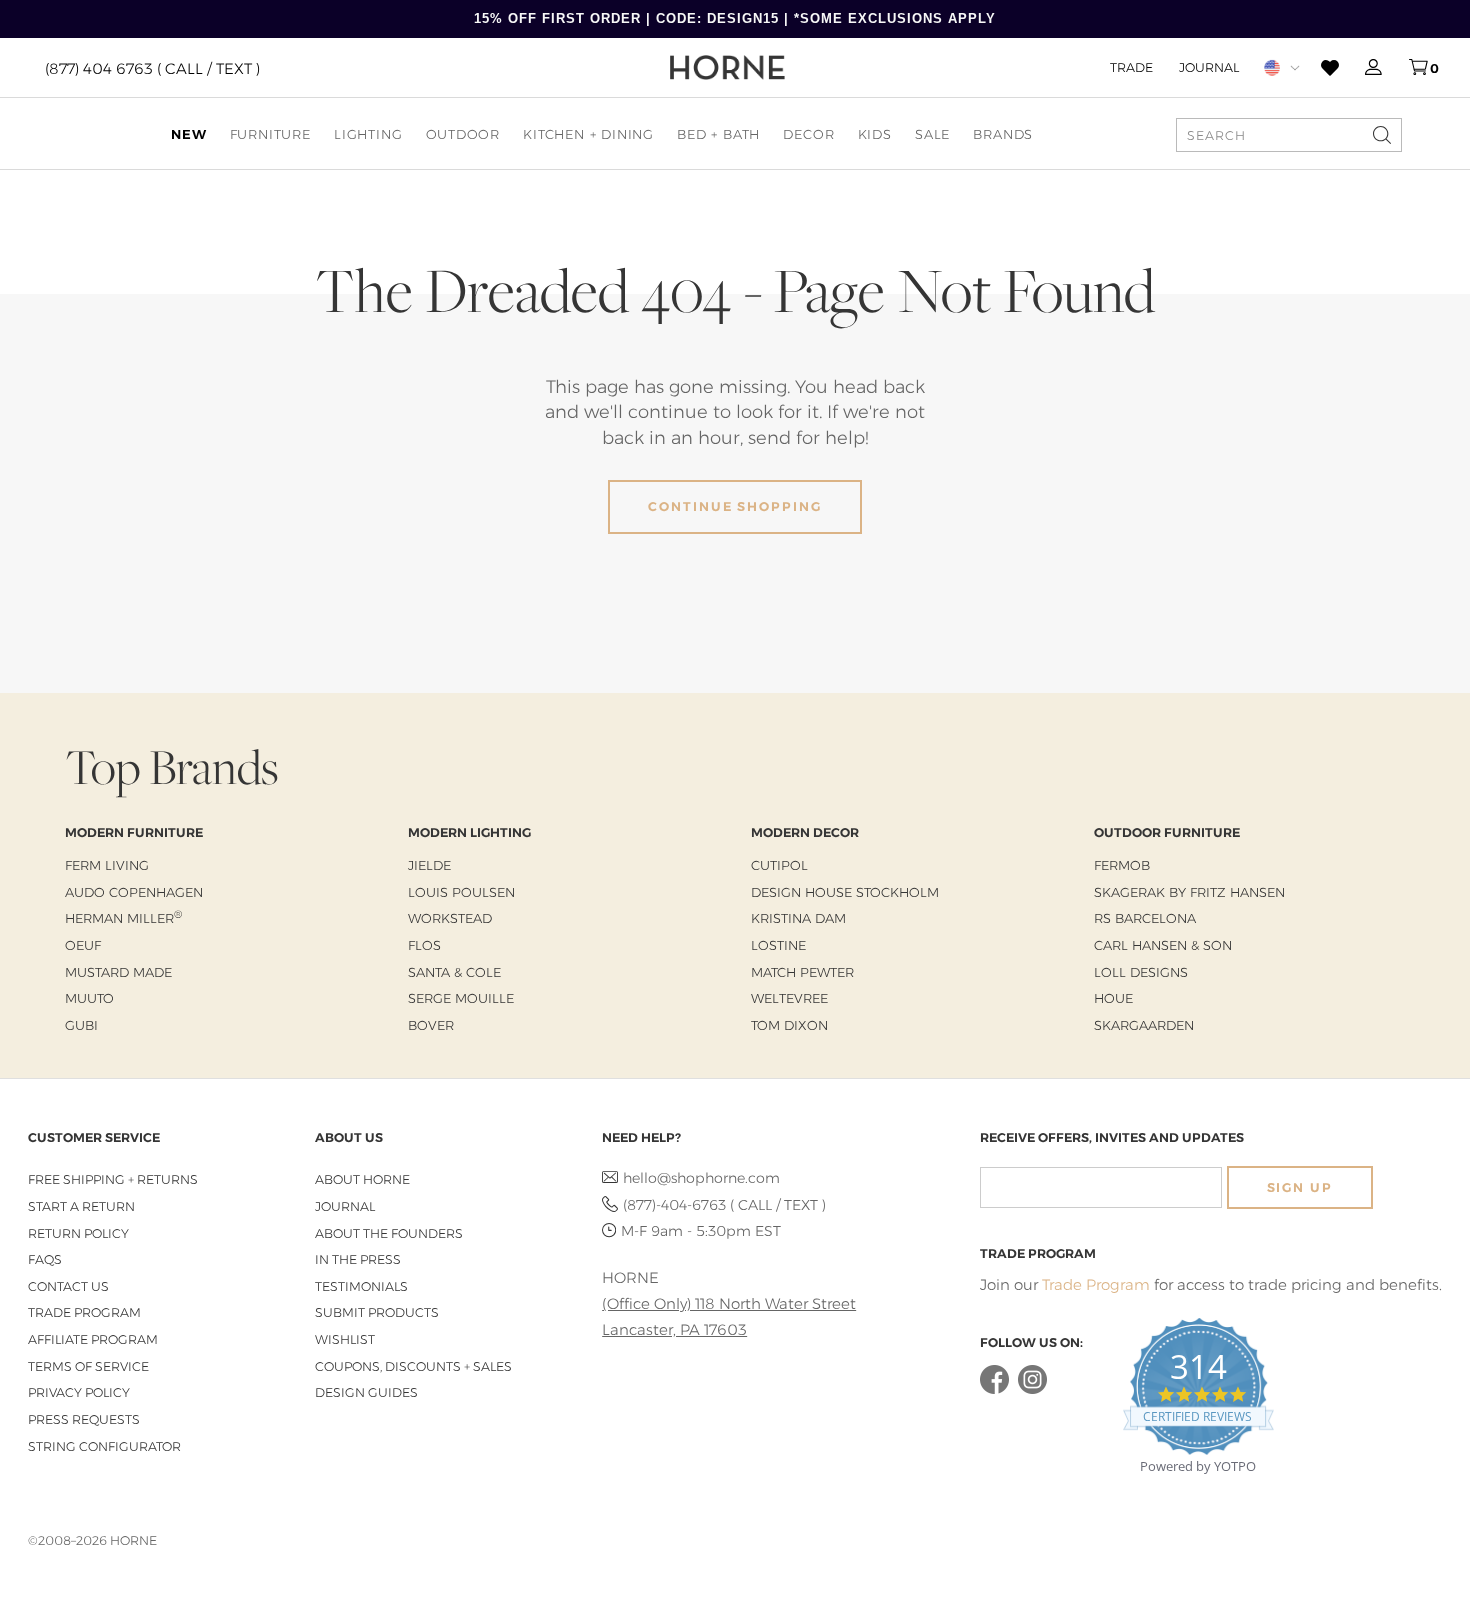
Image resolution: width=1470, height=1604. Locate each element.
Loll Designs (1141, 972)
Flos (424, 945)
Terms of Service (88, 1366)
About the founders (389, 1233)
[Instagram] (1032, 1389)
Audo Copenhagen (134, 892)
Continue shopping (735, 506)
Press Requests (84, 1419)
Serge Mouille (461, 998)
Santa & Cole (454, 972)
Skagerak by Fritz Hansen (1189, 892)
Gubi (81, 1025)
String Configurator (104, 1446)
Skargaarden (1144, 1025)
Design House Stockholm (845, 892)
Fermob (1122, 865)
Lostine (778, 945)
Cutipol (779, 865)
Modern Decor (805, 832)
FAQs (45, 1259)
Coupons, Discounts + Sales (413, 1366)
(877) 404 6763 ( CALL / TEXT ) (152, 67)
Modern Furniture (134, 832)
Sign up (1300, 1187)
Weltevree (789, 998)
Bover (431, 1025)
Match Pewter (802, 972)
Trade (1131, 67)
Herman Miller (123, 918)
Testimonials (361, 1286)
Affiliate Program (93, 1339)
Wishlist (345, 1339)
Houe (1113, 998)
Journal (1209, 67)
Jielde (429, 865)
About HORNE (362, 1179)
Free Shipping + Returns (113, 1179)
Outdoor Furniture (1167, 832)
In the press (358, 1259)
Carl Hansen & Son (1163, 945)
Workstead (450, 918)
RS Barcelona (1145, 918)
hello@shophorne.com (701, 1178)
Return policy (78, 1233)
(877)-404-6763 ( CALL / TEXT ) (724, 1205)
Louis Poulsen (461, 892)
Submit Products (377, 1312)
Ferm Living (107, 865)
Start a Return (81, 1206)
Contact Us (68, 1286)
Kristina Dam (798, 918)
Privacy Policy (79, 1392)
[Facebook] (994, 1389)
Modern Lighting (469, 832)
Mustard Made (118, 972)
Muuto (89, 998)
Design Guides (366, 1392)
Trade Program (84, 1312)
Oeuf (83, 945)
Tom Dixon (789, 1025)
